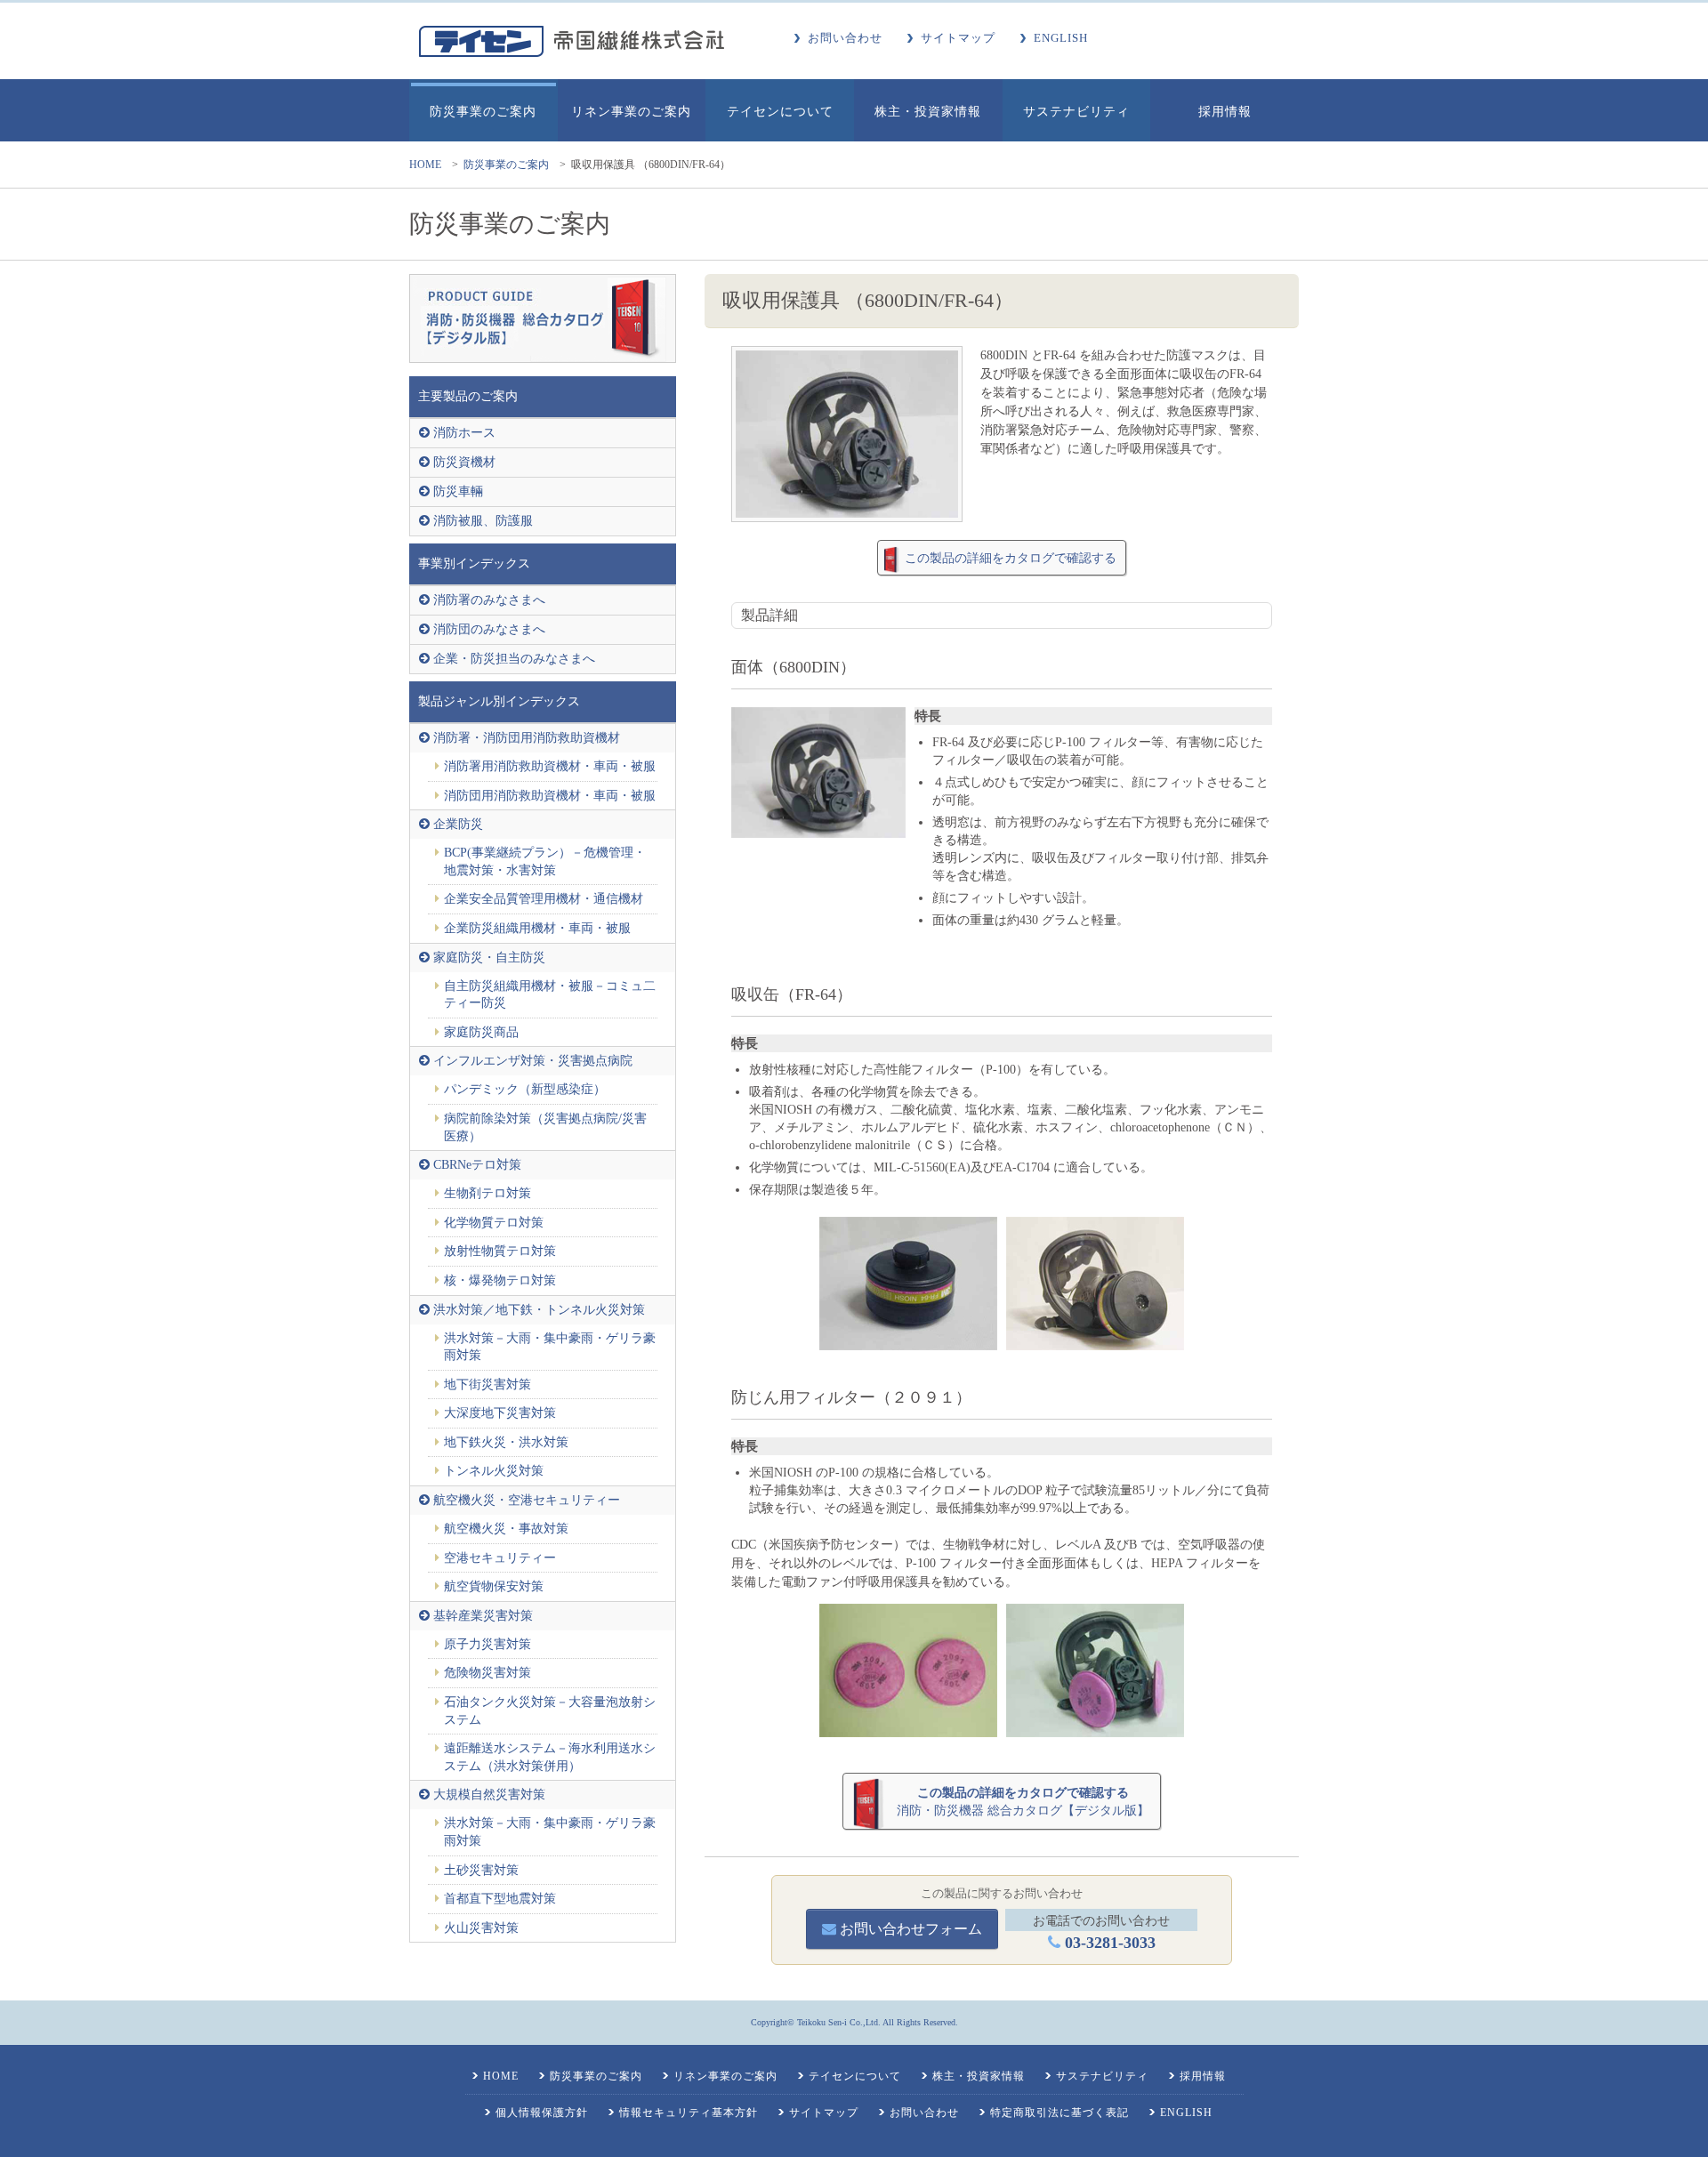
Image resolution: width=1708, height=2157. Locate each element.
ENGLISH (1061, 38)
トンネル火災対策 (494, 1471)
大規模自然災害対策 (489, 1795)
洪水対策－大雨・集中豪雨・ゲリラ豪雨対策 (550, 1347)
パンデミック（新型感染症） (525, 1089)
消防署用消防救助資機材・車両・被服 (550, 766)
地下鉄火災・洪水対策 (506, 1442)
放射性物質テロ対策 (500, 1251)
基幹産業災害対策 (483, 1616)
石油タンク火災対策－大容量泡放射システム (550, 1711)
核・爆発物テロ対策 (500, 1280)
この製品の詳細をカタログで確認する (1011, 558)
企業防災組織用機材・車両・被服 (537, 928)
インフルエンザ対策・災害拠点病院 (533, 1061)
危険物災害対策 (487, 1673)
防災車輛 (458, 491)
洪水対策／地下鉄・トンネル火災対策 (539, 1310)
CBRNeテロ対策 (477, 1165)
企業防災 (458, 824)
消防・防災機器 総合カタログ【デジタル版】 (1023, 1802)
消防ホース (464, 433)
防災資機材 (464, 462)
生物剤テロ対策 (487, 1193)
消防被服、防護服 (483, 521)
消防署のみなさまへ (489, 600)
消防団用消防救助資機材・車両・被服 (550, 796)
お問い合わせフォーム (909, 1929)
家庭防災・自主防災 (489, 958)
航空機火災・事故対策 (506, 1529)
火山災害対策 (481, 1928)
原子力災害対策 (487, 1644)
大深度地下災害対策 (500, 1413)
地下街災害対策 (487, 1384)
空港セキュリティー (500, 1558)
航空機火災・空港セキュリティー (527, 1500)
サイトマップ (958, 38)
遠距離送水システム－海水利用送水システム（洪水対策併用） (550, 1757)
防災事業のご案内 (506, 165)
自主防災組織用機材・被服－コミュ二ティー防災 (550, 995)
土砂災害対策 (481, 1870)
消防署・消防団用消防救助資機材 (527, 738)
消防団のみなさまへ (489, 629)
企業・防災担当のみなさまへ (514, 659)
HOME (425, 165)
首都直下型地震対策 (500, 1899)
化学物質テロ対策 (494, 1223)
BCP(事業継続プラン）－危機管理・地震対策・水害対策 (545, 861)
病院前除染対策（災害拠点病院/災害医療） (545, 1127)
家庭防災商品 (481, 1032)
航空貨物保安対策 (494, 1586)
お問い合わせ (845, 38)
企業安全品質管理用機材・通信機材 (544, 899)
